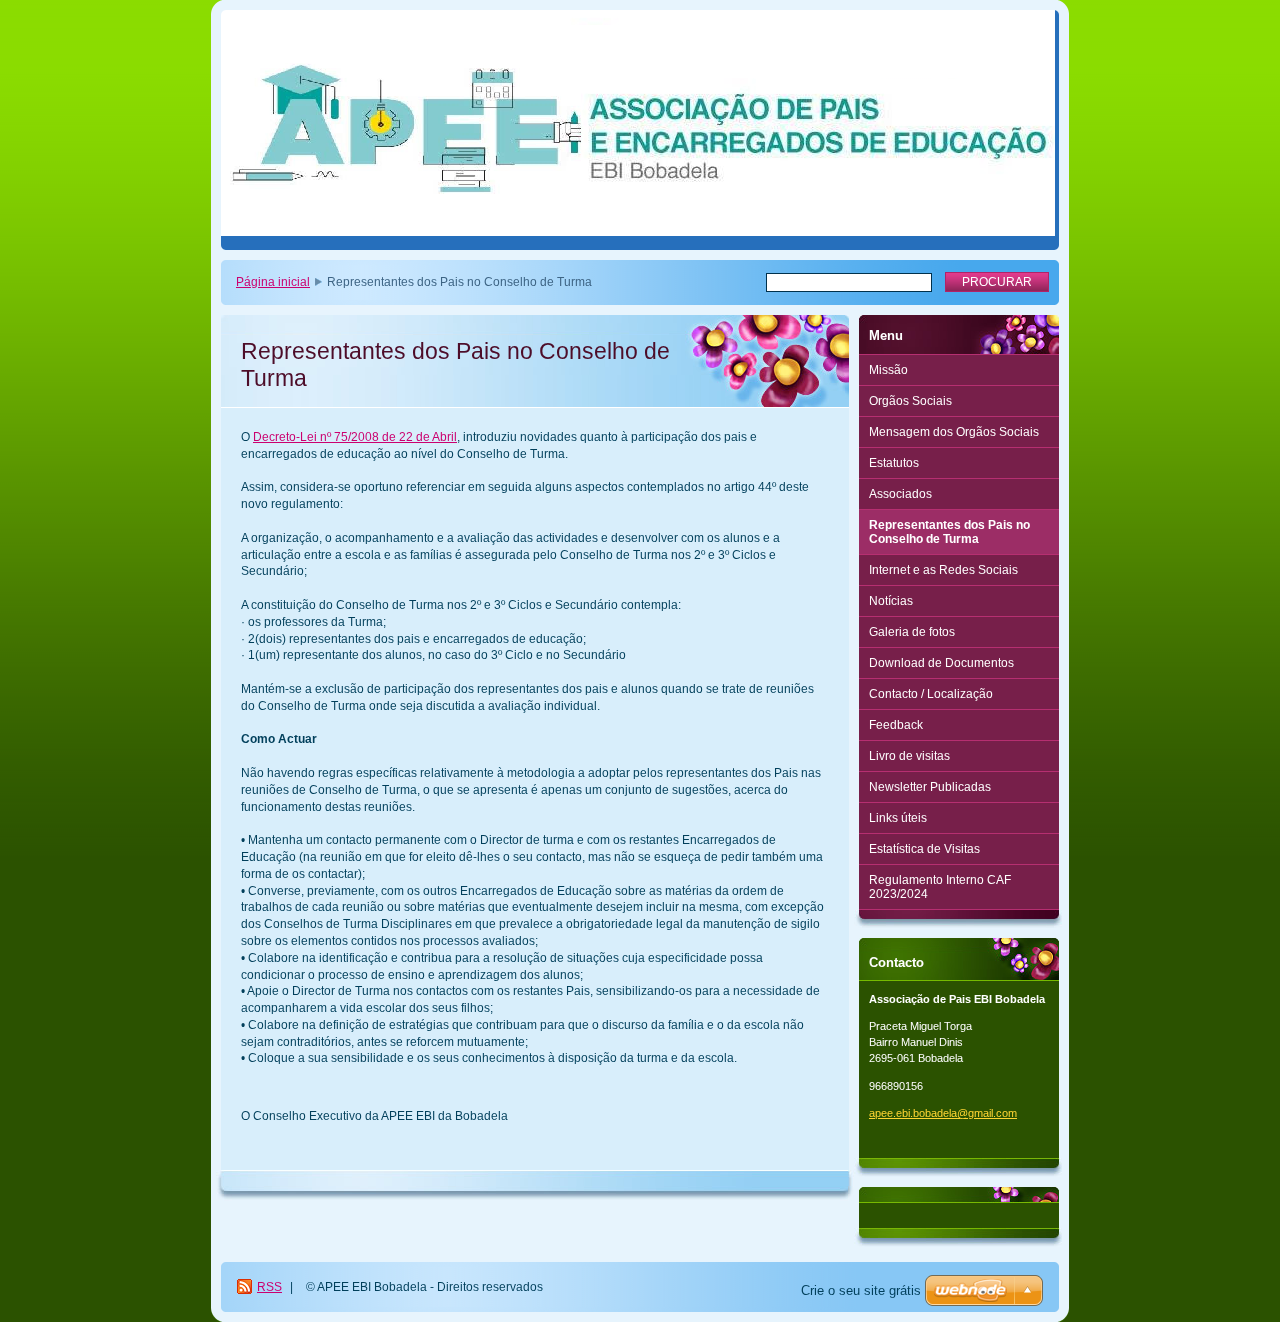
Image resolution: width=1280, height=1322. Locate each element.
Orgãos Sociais (910, 401)
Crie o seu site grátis (861, 1290)
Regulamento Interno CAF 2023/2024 (940, 887)
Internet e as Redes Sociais (943, 570)
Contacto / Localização (931, 694)
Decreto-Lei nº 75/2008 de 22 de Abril (355, 437)
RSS (269, 1287)
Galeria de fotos (912, 632)
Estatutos (894, 463)
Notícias (891, 601)
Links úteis (898, 818)
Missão (888, 370)
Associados (900, 494)
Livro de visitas (909, 756)
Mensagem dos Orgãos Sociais (954, 432)
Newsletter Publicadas (930, 787)
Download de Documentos (941, 663)
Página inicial (273, 282)
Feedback (896, 725)
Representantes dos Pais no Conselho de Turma (949, 532)
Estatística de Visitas (924, 849)
